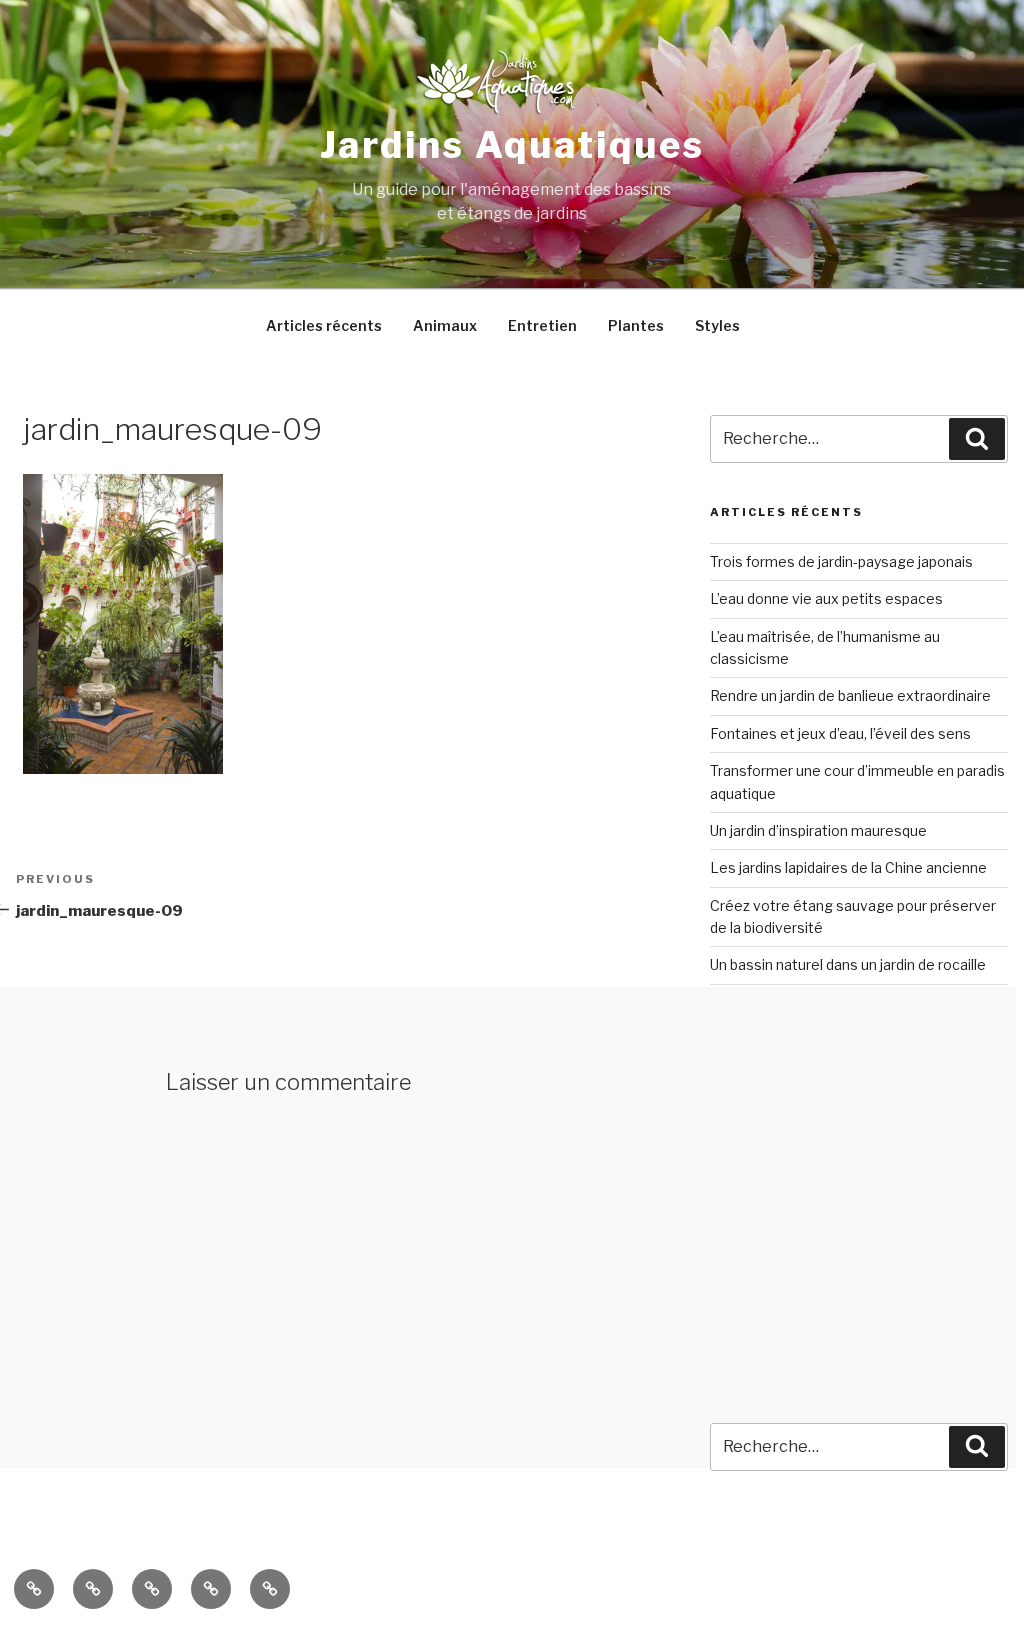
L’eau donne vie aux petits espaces (826, 598)
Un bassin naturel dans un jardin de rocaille (848, 964)
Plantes (636, 325)
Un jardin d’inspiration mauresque (818, 830)
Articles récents (324, 325)
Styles (717, 325)
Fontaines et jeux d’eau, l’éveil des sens (840, 733)
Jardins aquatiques (512, 145)
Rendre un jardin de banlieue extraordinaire (850, 695)
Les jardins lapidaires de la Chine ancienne (848, 867)
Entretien (542, 325)
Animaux (445, 325)
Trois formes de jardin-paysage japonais (841, 561)
